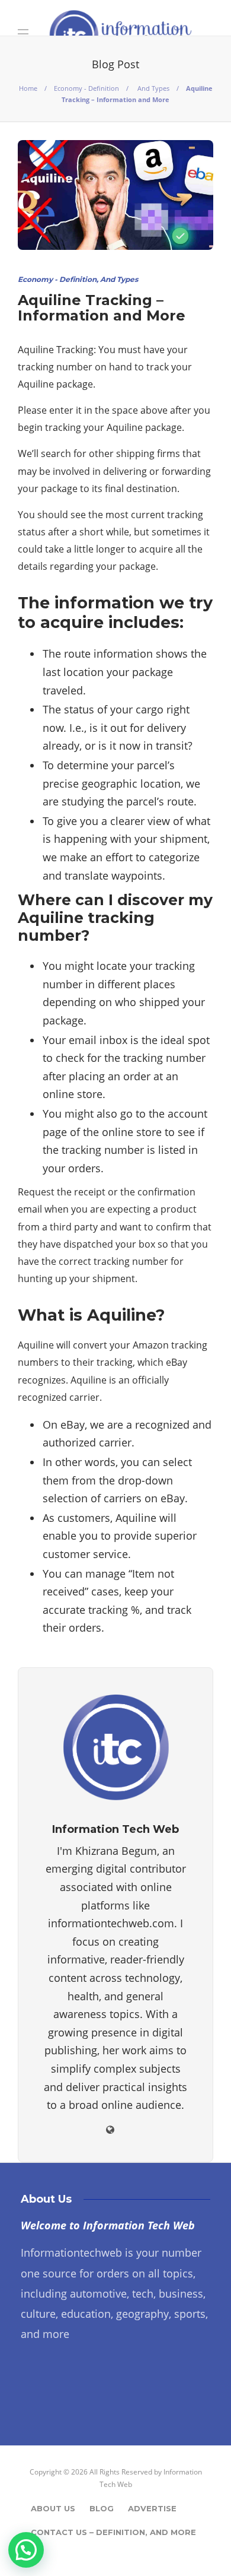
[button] (26, 2550)
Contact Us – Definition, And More (113, 2532)
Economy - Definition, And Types (78, 279)
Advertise (152, 2508)
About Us (53, 2508)
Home (28, 88)
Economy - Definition (86, 88)
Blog (102, 2508)
